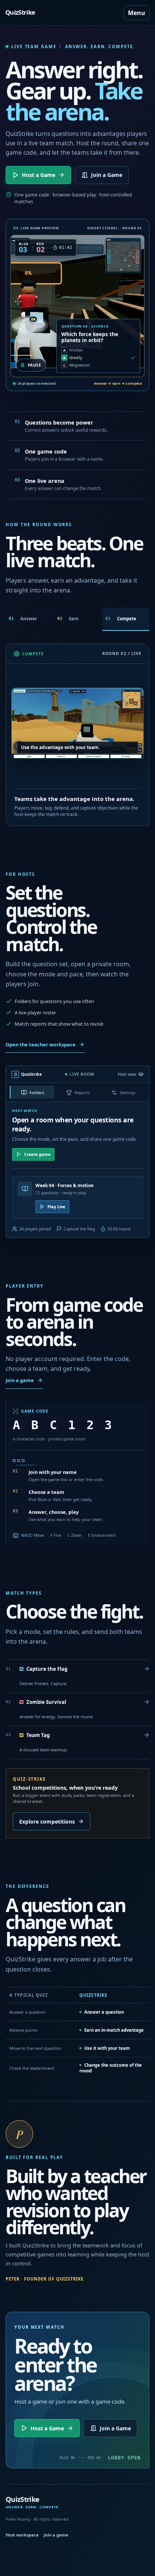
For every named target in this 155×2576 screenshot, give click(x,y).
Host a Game (39, 175)
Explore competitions (47, 1822)
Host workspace (22, 2535)
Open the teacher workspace (41, 1044)
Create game (37, 1154)
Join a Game (107, 175)
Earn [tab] (68, 619)
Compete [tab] (121, 619)
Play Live (56, 1207)
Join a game (20, 1380)
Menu (137, 13)
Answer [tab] (23, 619)
